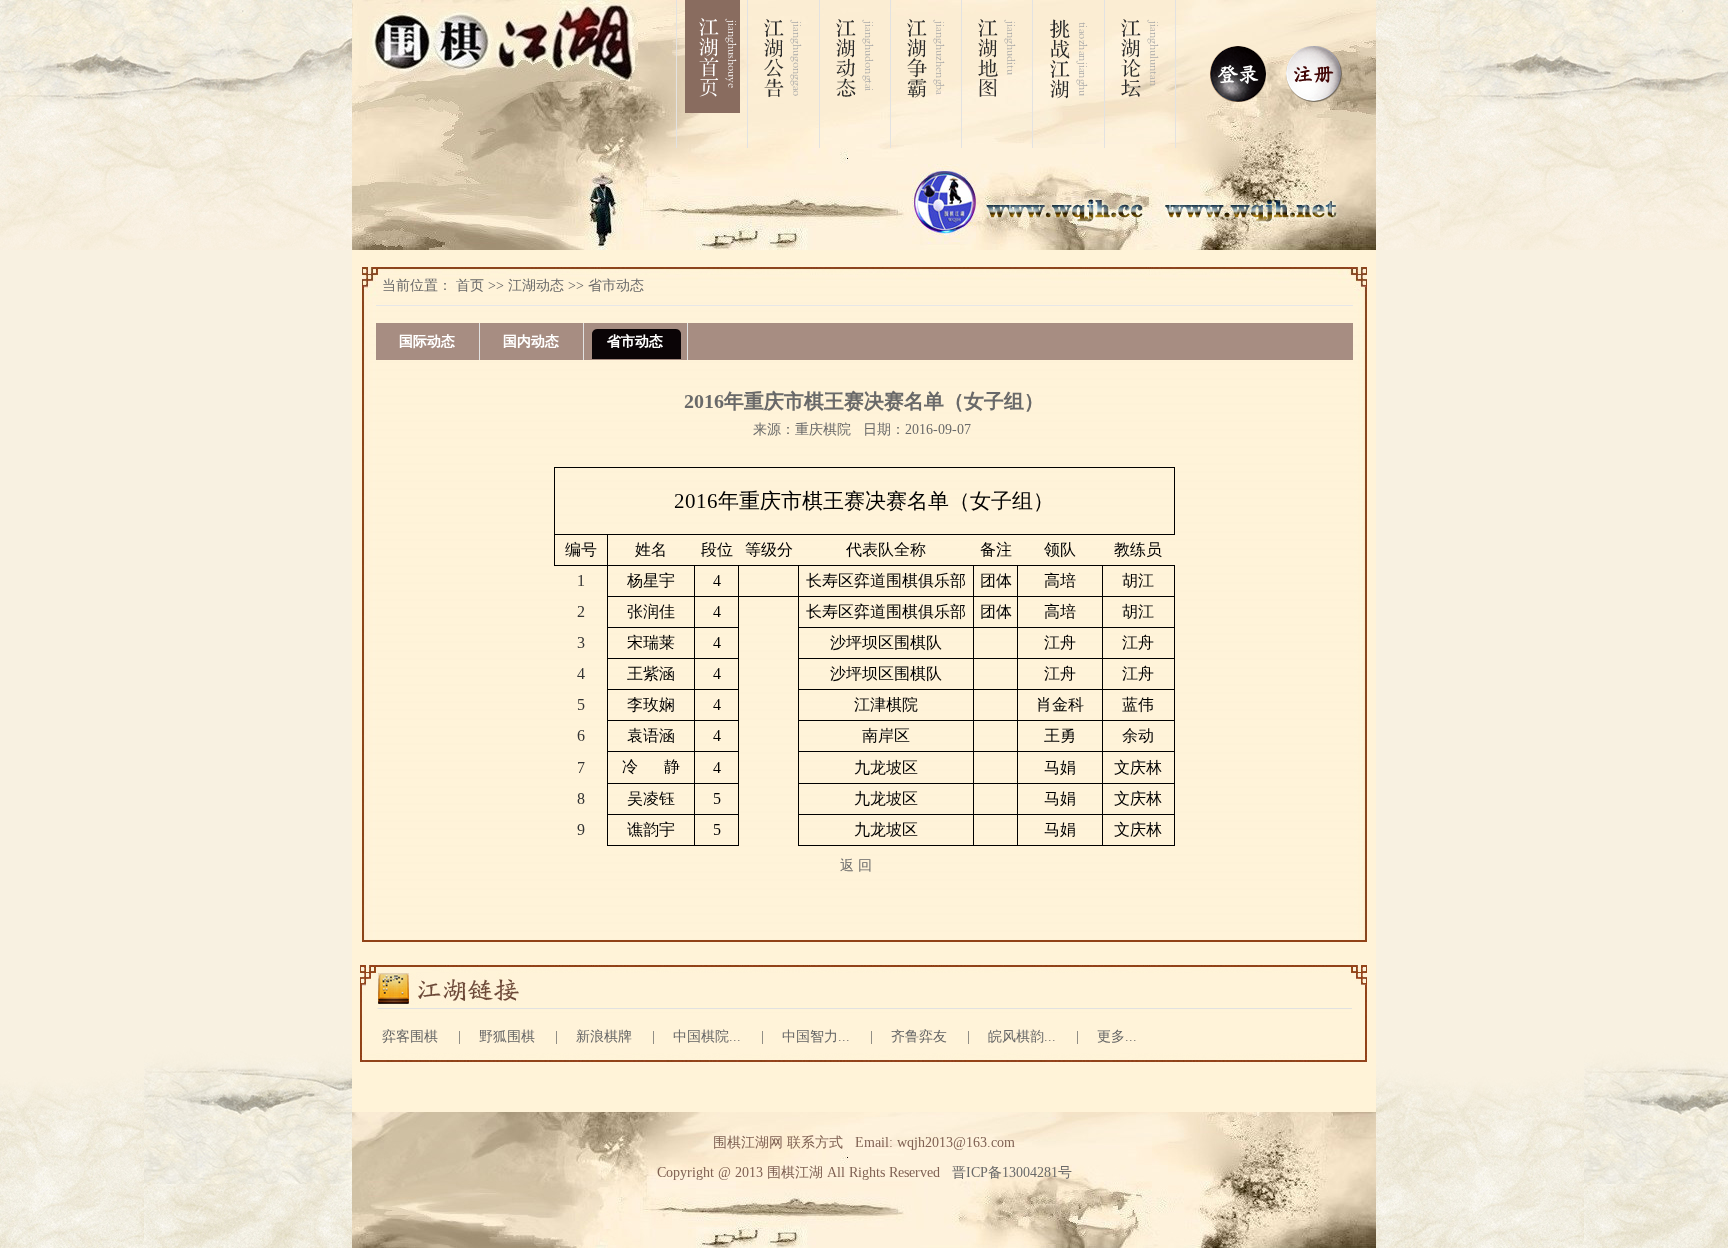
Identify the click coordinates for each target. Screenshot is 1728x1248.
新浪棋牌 (604, 1036)
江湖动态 (536, 285)
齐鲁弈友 (919, 1036)
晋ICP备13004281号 (1012, 1172)
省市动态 (616, 285)
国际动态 (427, 341)
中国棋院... (707, 1036)
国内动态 (531, 341)
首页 (470, 285)
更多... (1117, 1036)
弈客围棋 (410, 1036)
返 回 (856, 865)
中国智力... (816, 1036)
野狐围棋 (507, 1036)
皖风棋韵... (1022, 1036)
